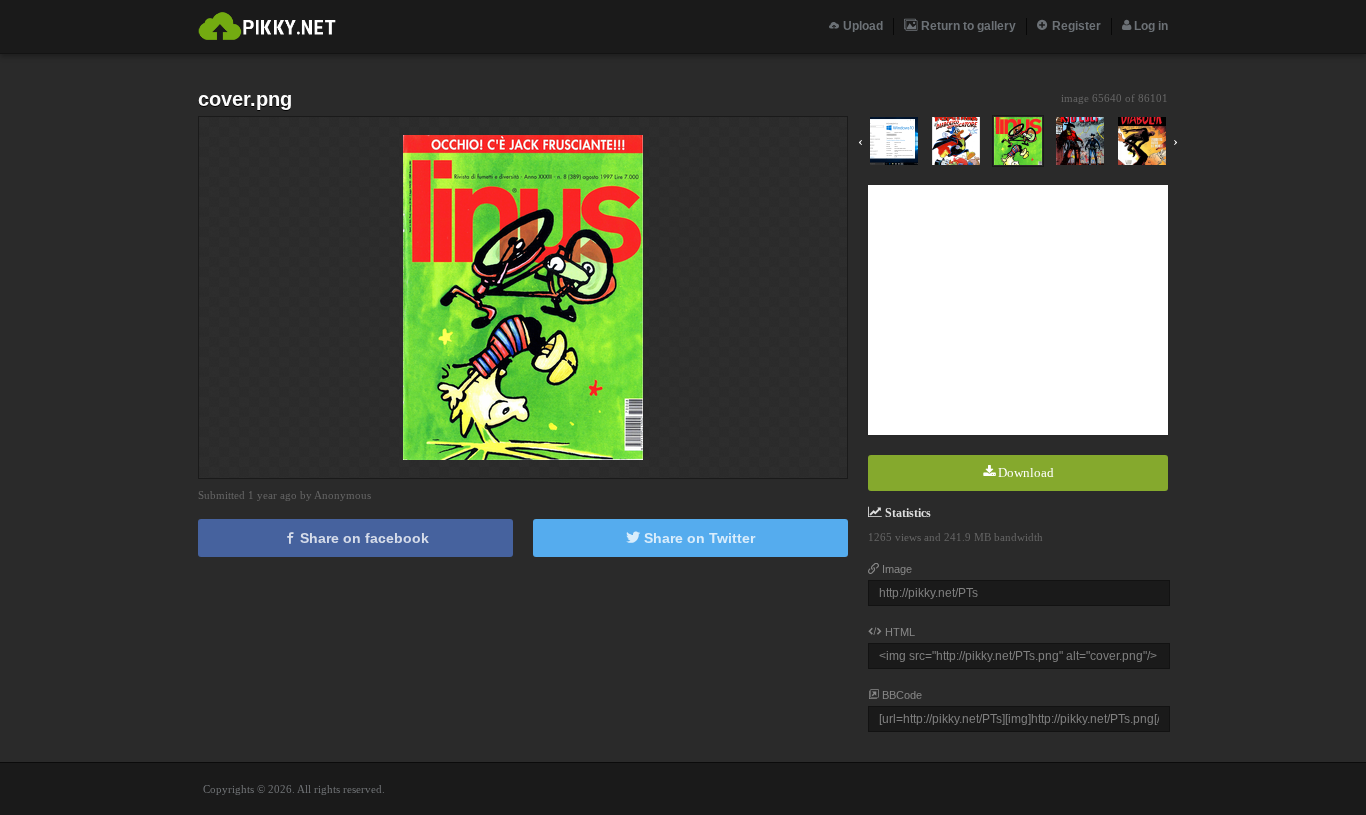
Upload (861, 26)
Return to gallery (967, 26)
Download (1024, 472)
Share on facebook (362, 538)
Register (1075, 26)
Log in (1149, 26)
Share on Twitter (697, 538)
